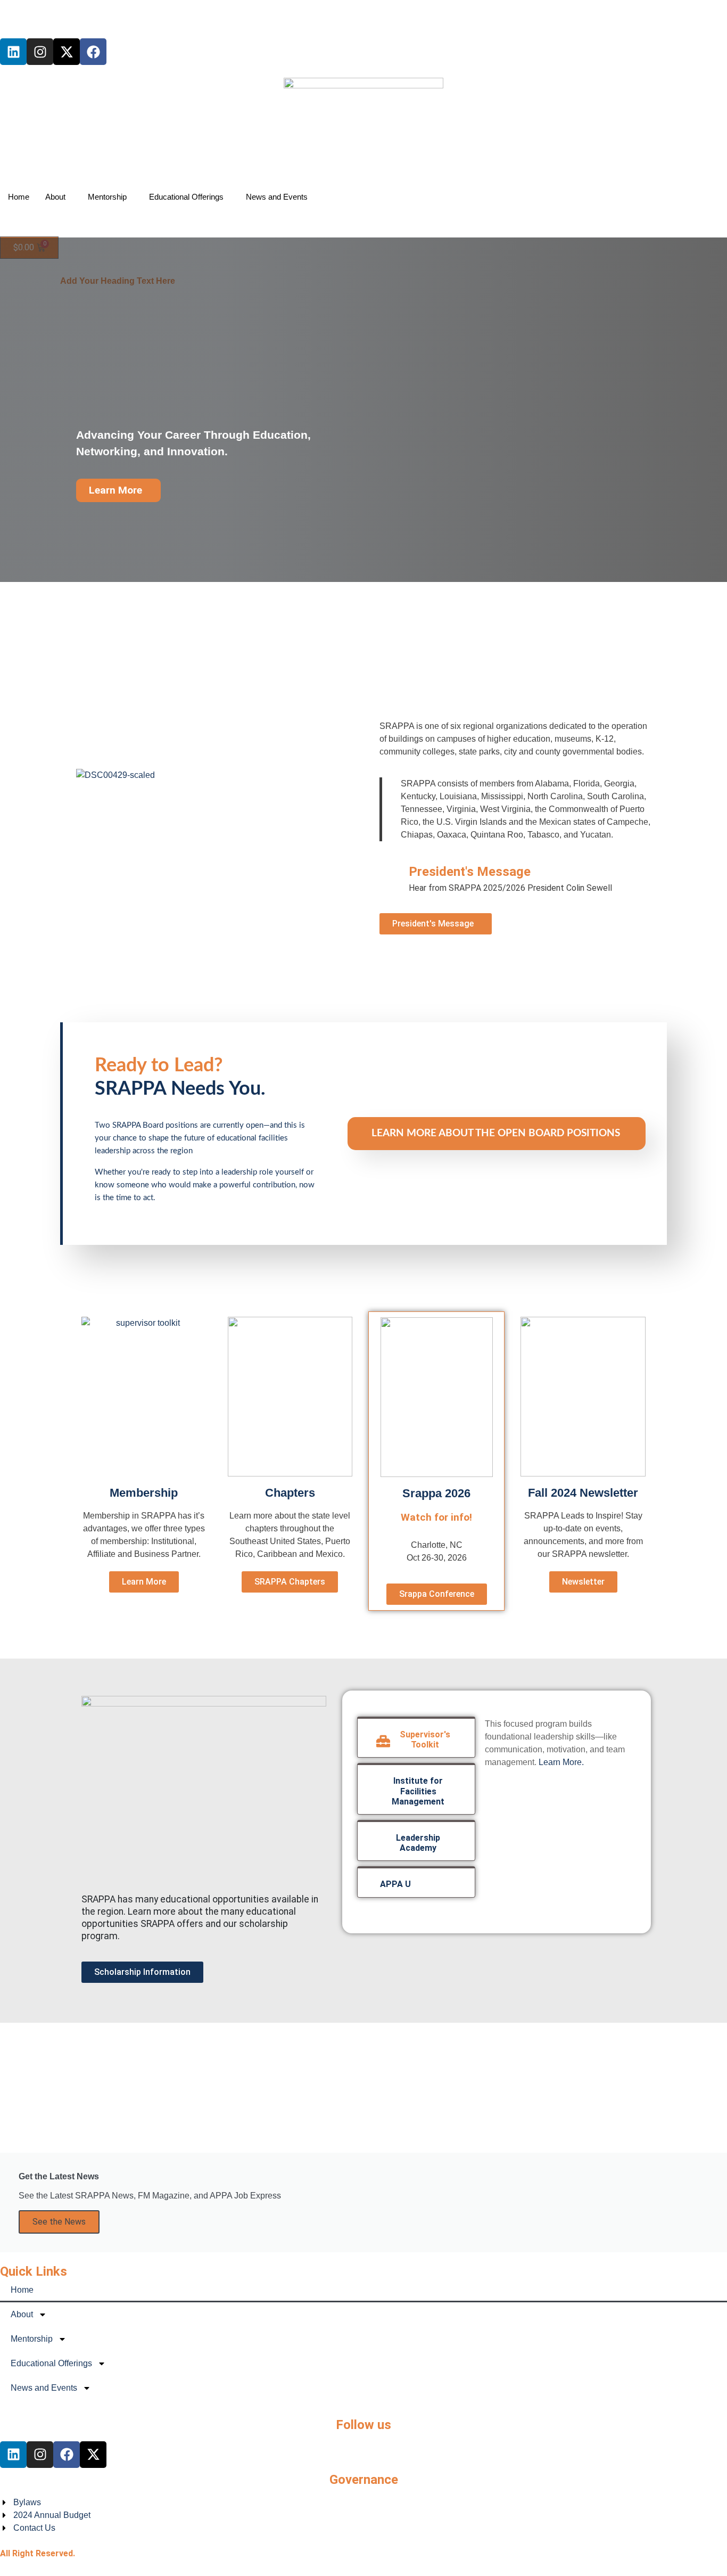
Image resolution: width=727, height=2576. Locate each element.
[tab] (416, 1737)
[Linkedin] (13, 52)
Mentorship (107, 197)
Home (19, 197)
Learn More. (561, 1762)
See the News (59, 2222)
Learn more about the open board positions (496, 1133)
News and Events (277, 197)
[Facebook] (93, 52)
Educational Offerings (186, 197)
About (55, 197)
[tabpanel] (558, 1748)
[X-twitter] (67, 52)
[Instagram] (40, 52)
